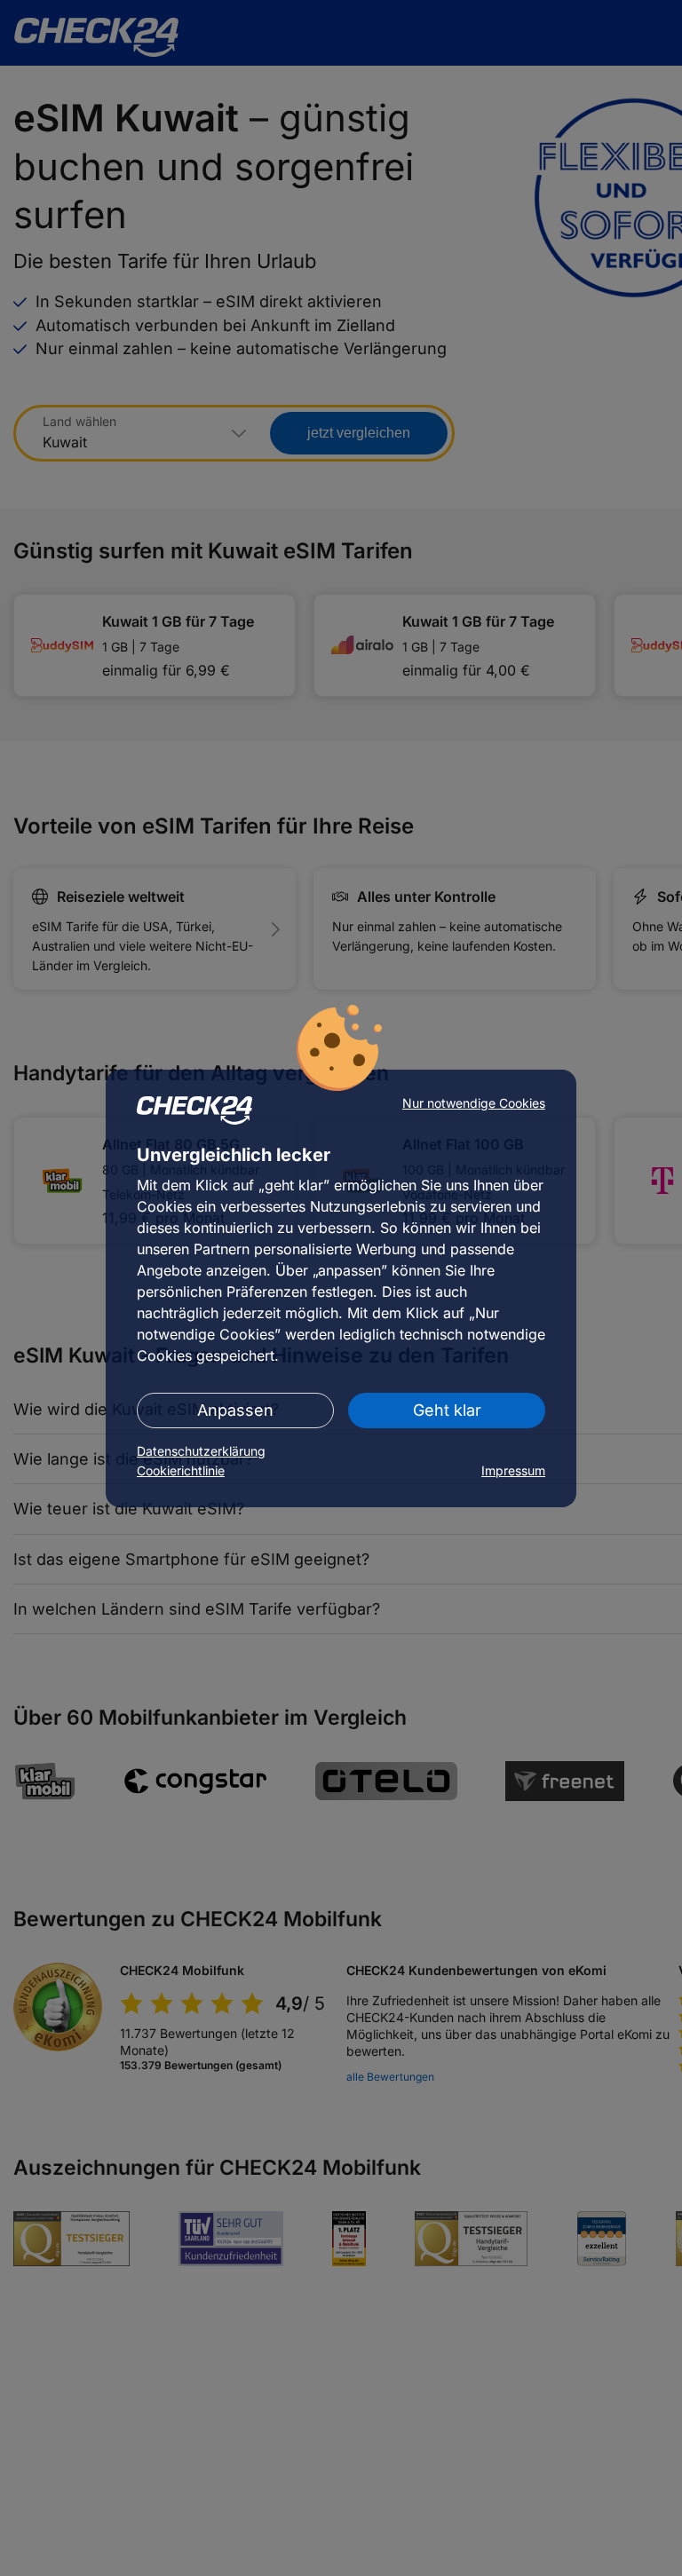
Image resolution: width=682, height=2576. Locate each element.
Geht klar (447, 1410)
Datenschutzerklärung (201, 1451)
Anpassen (235, 1410)
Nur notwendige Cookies (474, 1103)
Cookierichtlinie (181, 1470)
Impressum (513, 1470)
